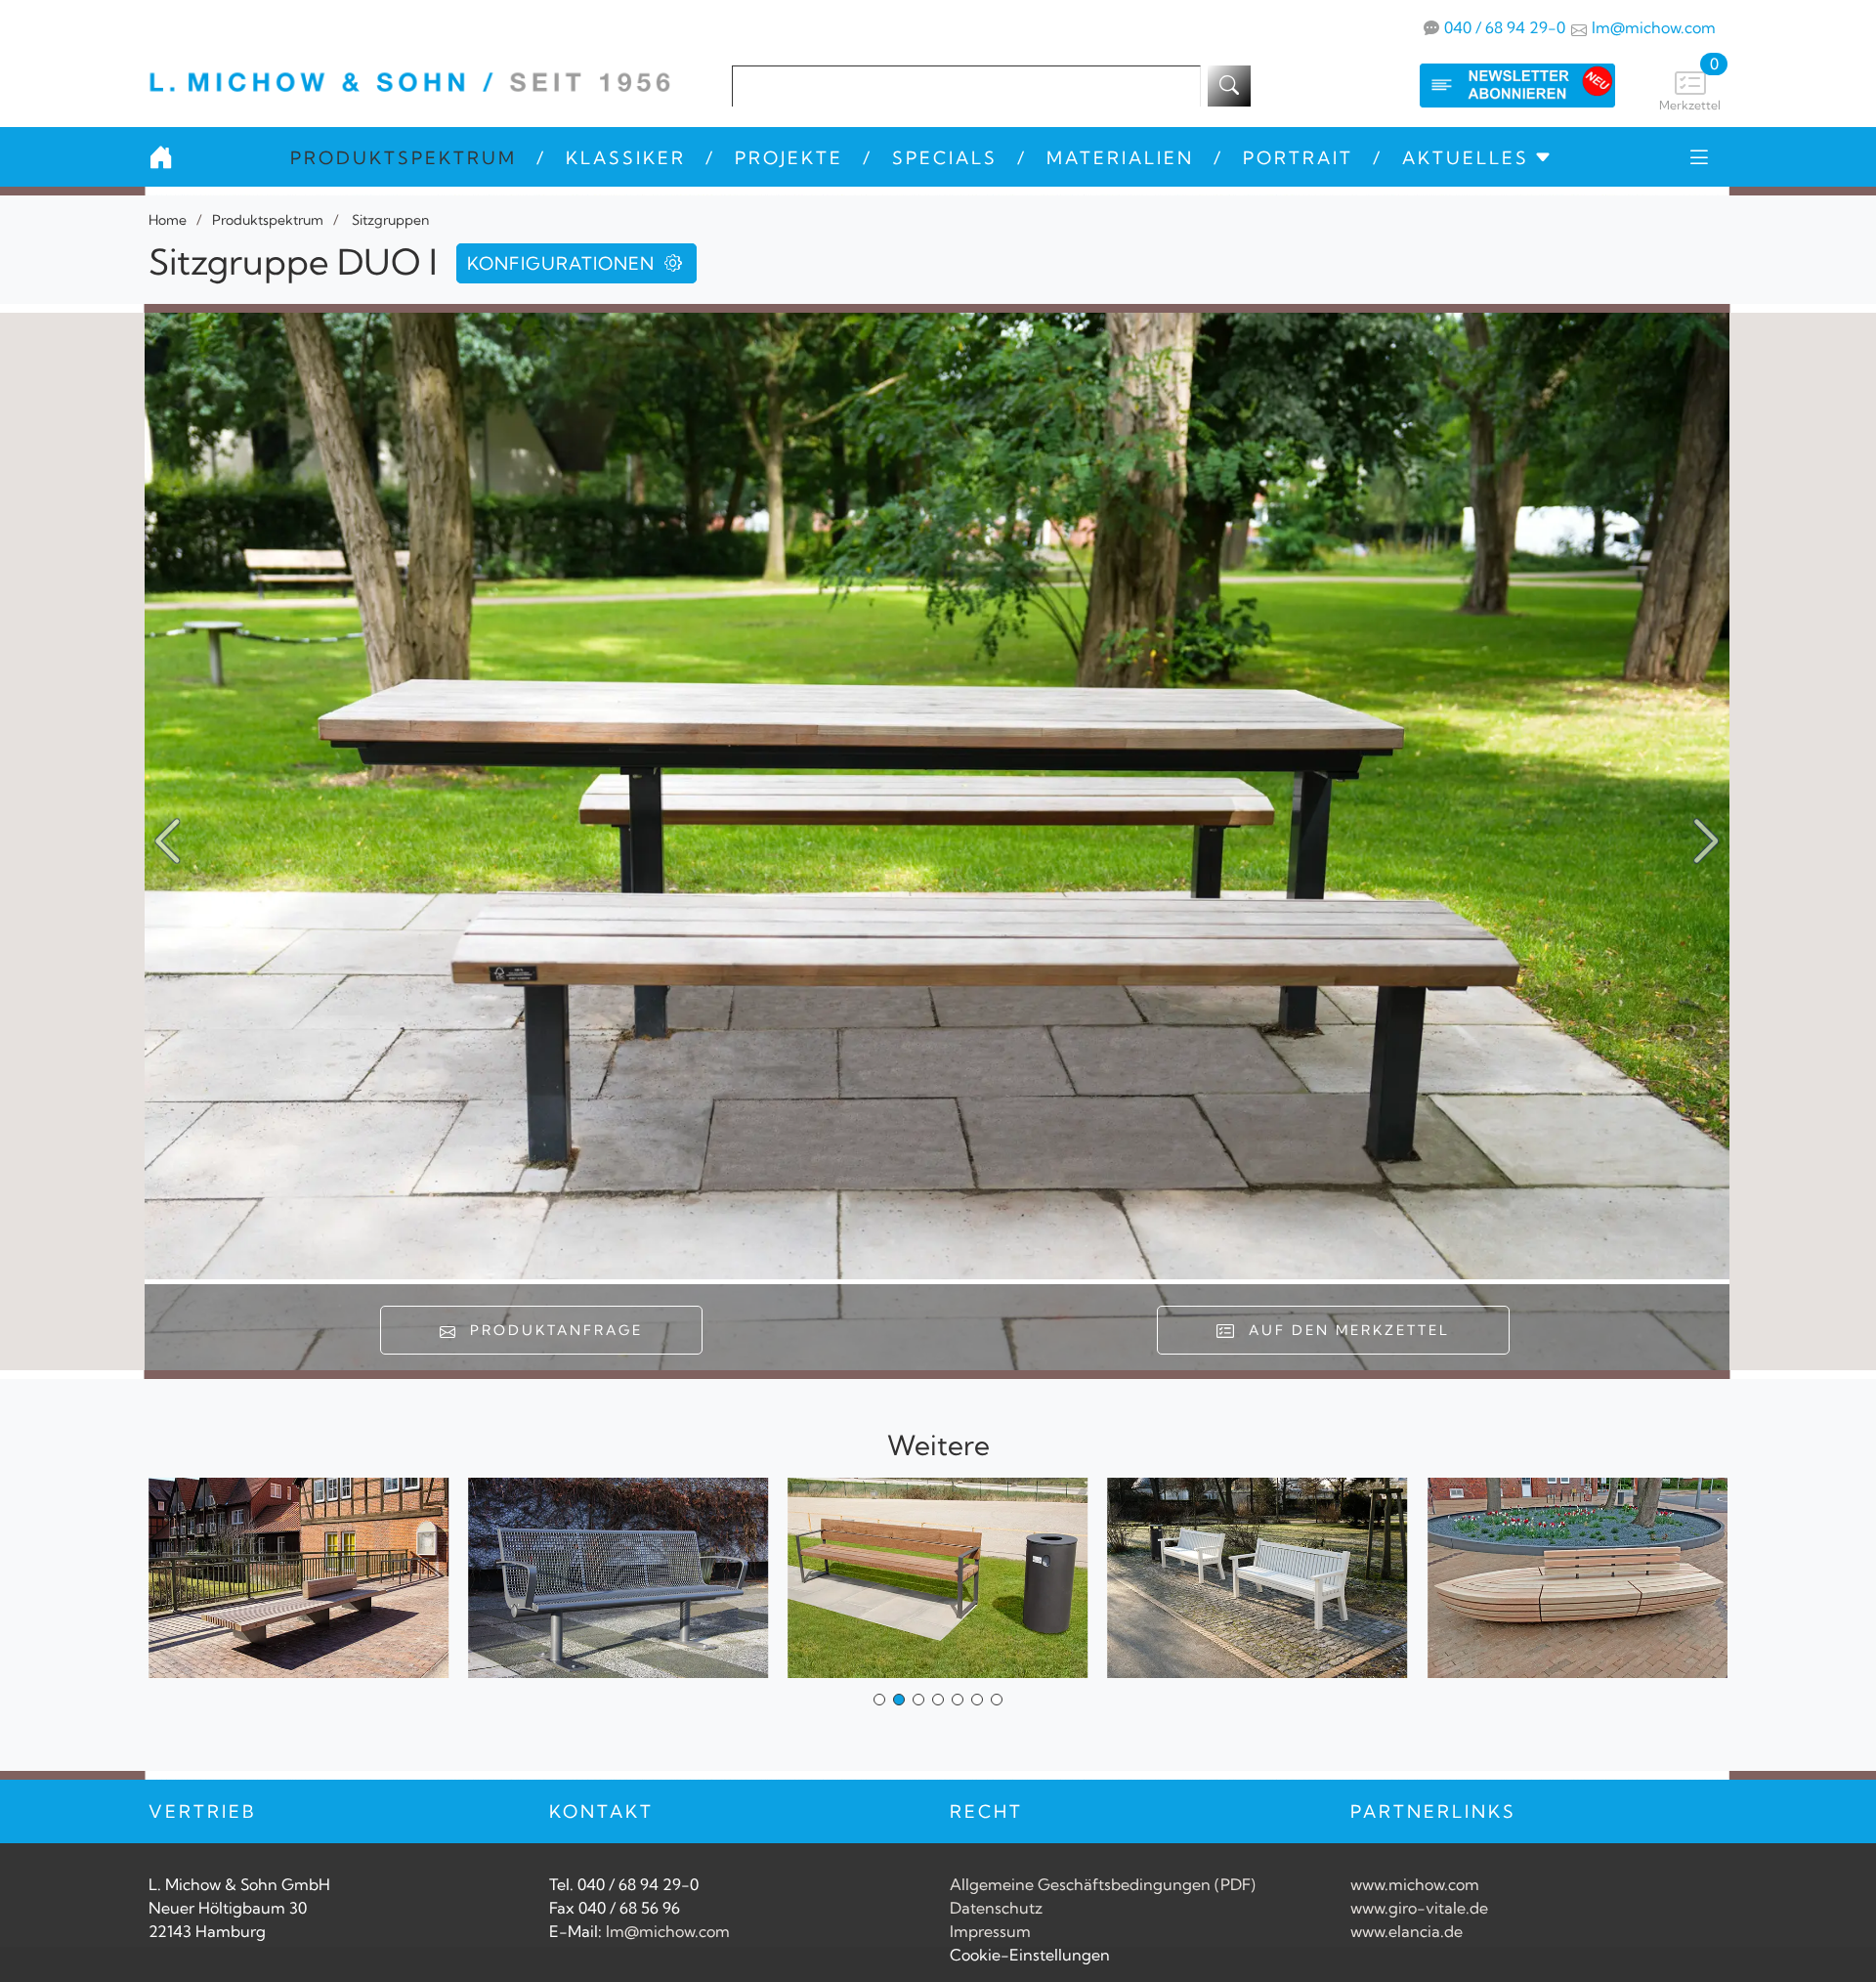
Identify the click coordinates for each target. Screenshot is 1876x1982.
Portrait (1298, 158)
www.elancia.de (1407, 1931)
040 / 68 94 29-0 (1505, 27)
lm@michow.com (1654, 27)
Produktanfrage (551, 1330)
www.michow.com (1415, 1884)
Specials (945, 158)
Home (168, 220)
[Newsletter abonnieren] (1498, 86)
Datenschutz (996, 1908)
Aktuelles (1466, 158)
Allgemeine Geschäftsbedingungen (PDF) (1103, 1884)
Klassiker (626, 158)
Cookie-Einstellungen (1030, 1955)
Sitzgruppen (389, 220)
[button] (1706, 841)
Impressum (990, 1931)
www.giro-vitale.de (1419, 1908)
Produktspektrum (404, 158)
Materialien (1120, 158)
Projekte (789, 158)
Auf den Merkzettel (1343, 1330)
